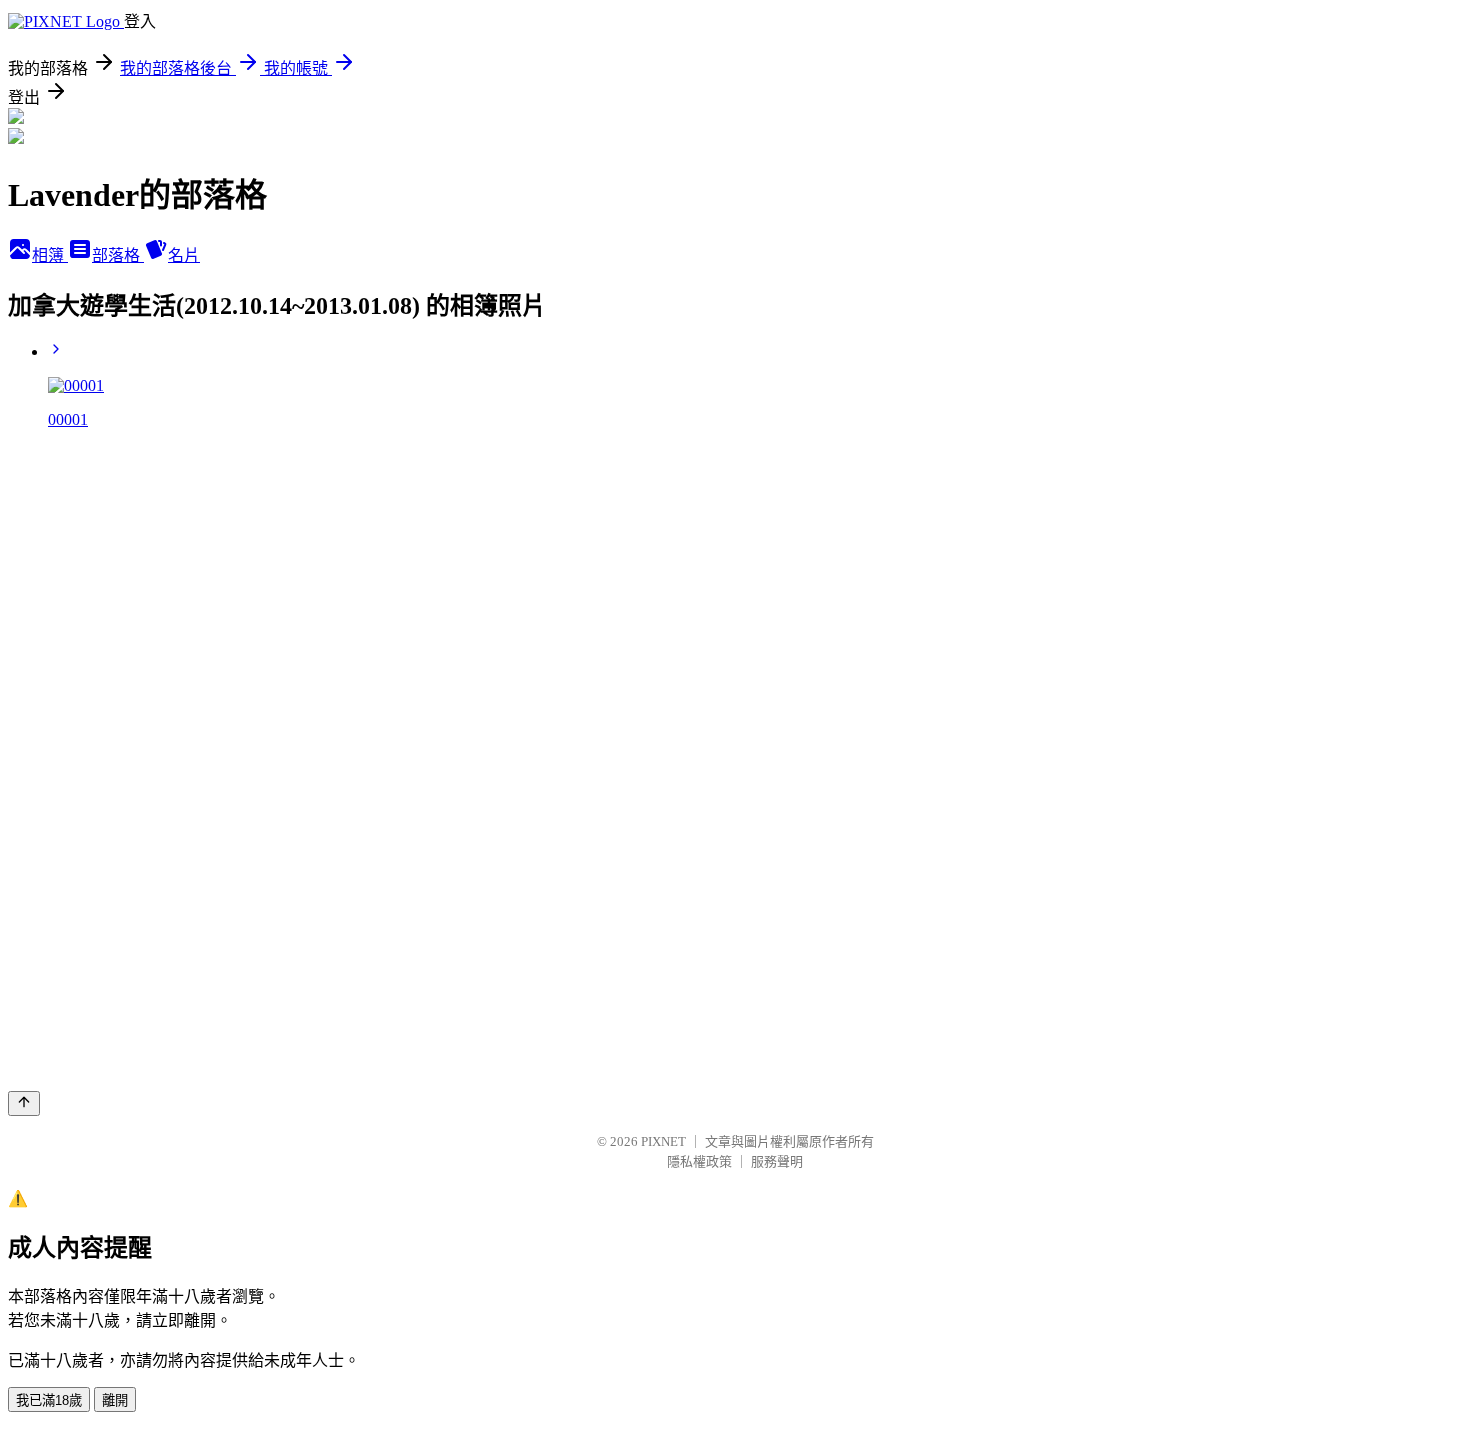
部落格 (118, 255)
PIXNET (663, 1141)
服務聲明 (777, 1161)
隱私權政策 (699, 1161)
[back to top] (24, 1103)
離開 (115, 1400)
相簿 (50, 255)
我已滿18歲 (49, 1400)
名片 (184, 255)
